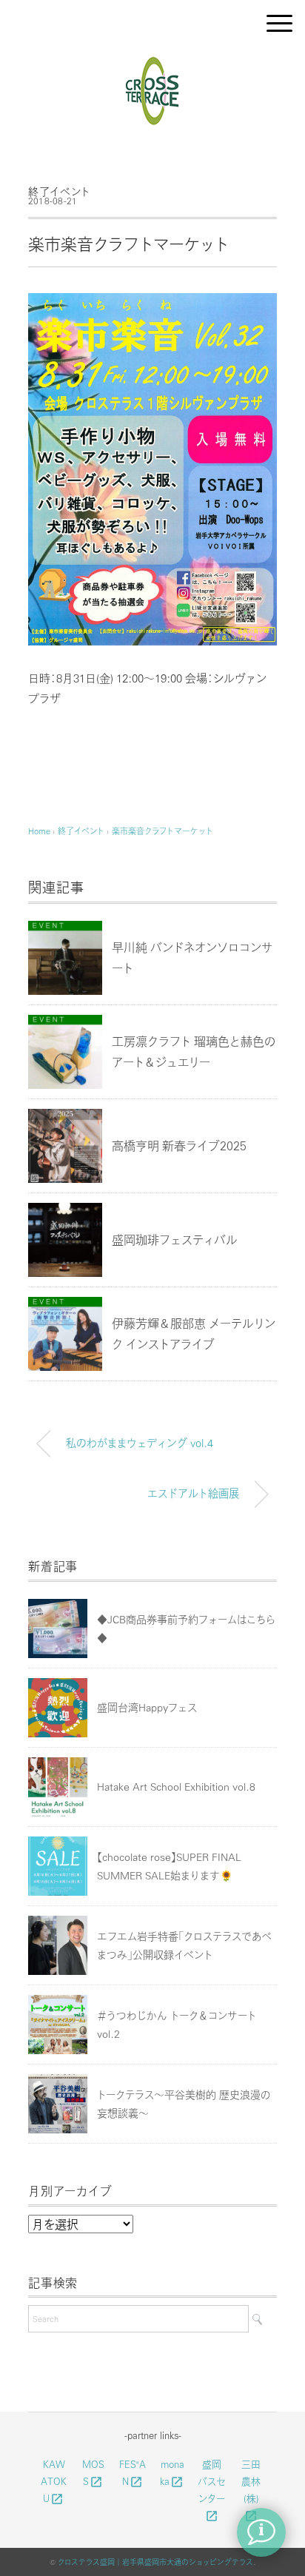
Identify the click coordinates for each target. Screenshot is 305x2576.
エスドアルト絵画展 (193, 1493)
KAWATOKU (54, 2481)
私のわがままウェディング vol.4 (140, 1443)
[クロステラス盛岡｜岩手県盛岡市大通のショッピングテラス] (153, 62)
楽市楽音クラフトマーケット (162, 831)
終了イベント (59, 191)
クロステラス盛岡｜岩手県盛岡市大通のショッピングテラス (155, 2562)
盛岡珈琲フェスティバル (175, 1240)
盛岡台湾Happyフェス (147, 1707)
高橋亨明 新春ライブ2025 (179, 1146)
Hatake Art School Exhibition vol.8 (176, 1786)
